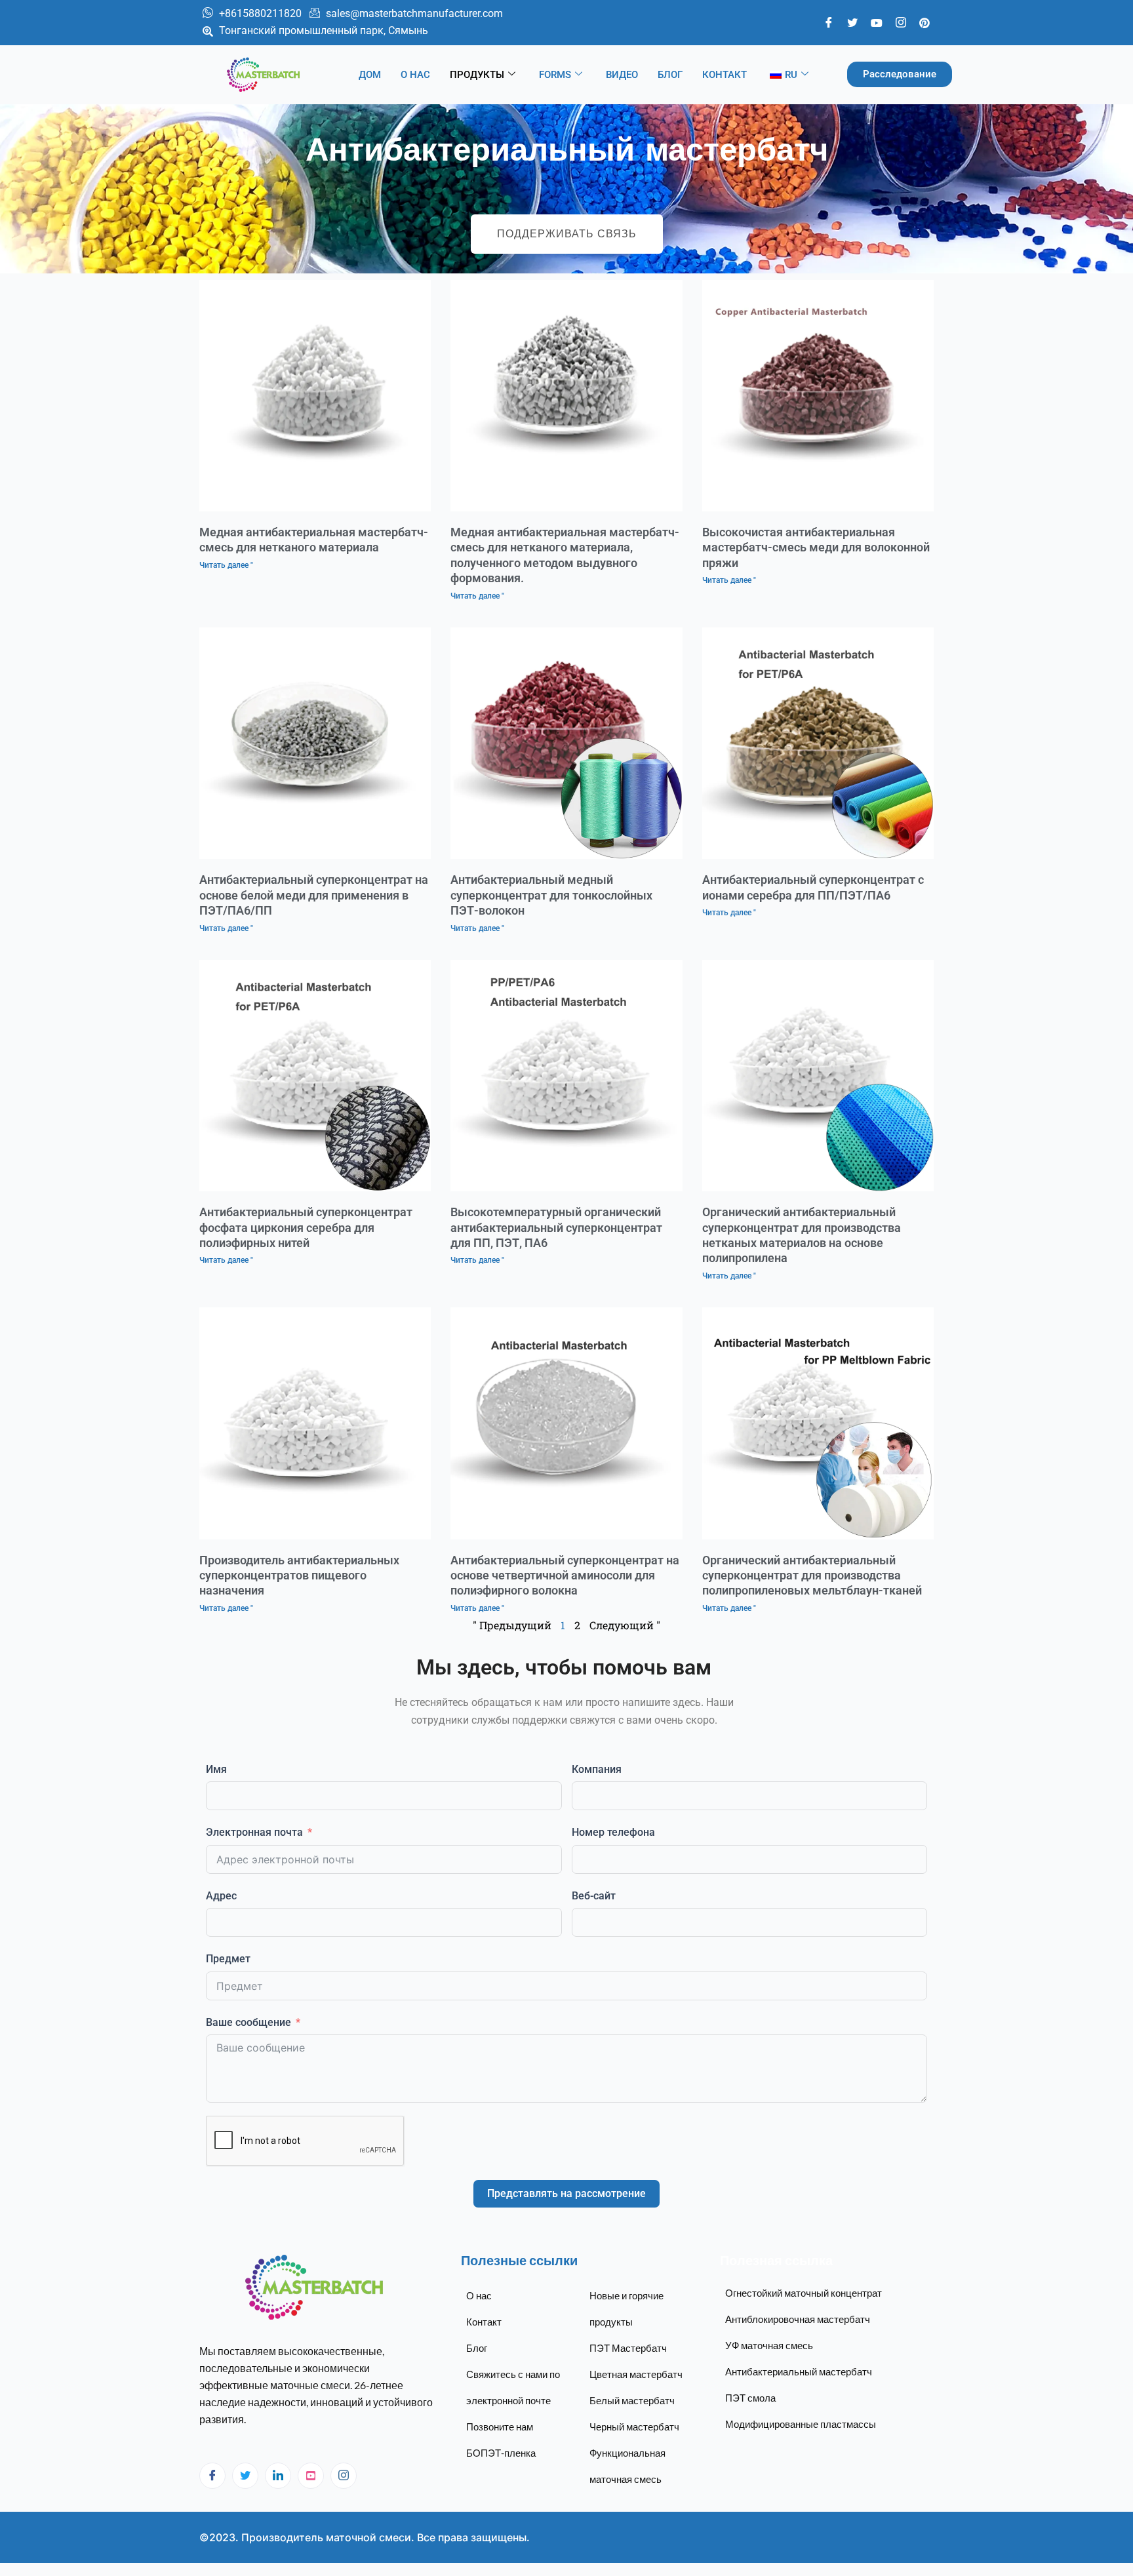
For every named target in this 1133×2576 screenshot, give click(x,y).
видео (622, 75)
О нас (415, 75)
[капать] (311, 2476)
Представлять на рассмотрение (566, 2193)
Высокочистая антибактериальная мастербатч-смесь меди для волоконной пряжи (816, 547)
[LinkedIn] (278, 2476)
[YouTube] (877, 22)
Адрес (221, 1896)
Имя (216, 1769)
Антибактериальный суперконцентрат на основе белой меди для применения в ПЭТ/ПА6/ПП (314, 895)
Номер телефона (613, 1832)
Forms (555, 75)
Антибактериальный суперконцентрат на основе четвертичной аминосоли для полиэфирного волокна (565, 1575)
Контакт (725, 75)
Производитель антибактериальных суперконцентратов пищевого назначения (299, 1575)
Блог (670, 75)
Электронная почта (254, 1832)
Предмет (228, 1959)
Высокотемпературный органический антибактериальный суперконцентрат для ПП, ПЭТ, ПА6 (556, 1227)
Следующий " (625, 1625)
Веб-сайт (594, 1896)
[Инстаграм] (344, 2476)
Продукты (477, 75)
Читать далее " (226, 565)
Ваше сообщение (248, 2022)
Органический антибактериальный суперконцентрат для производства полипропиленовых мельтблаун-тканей (812, 1575)
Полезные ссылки (519, 2260)
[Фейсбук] (829, 22)
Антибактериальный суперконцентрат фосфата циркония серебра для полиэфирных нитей (306, 1227)
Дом (370, 75)
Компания (597, 1769)
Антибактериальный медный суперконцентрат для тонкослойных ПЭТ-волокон (551, 895)
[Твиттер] (852, 22)
